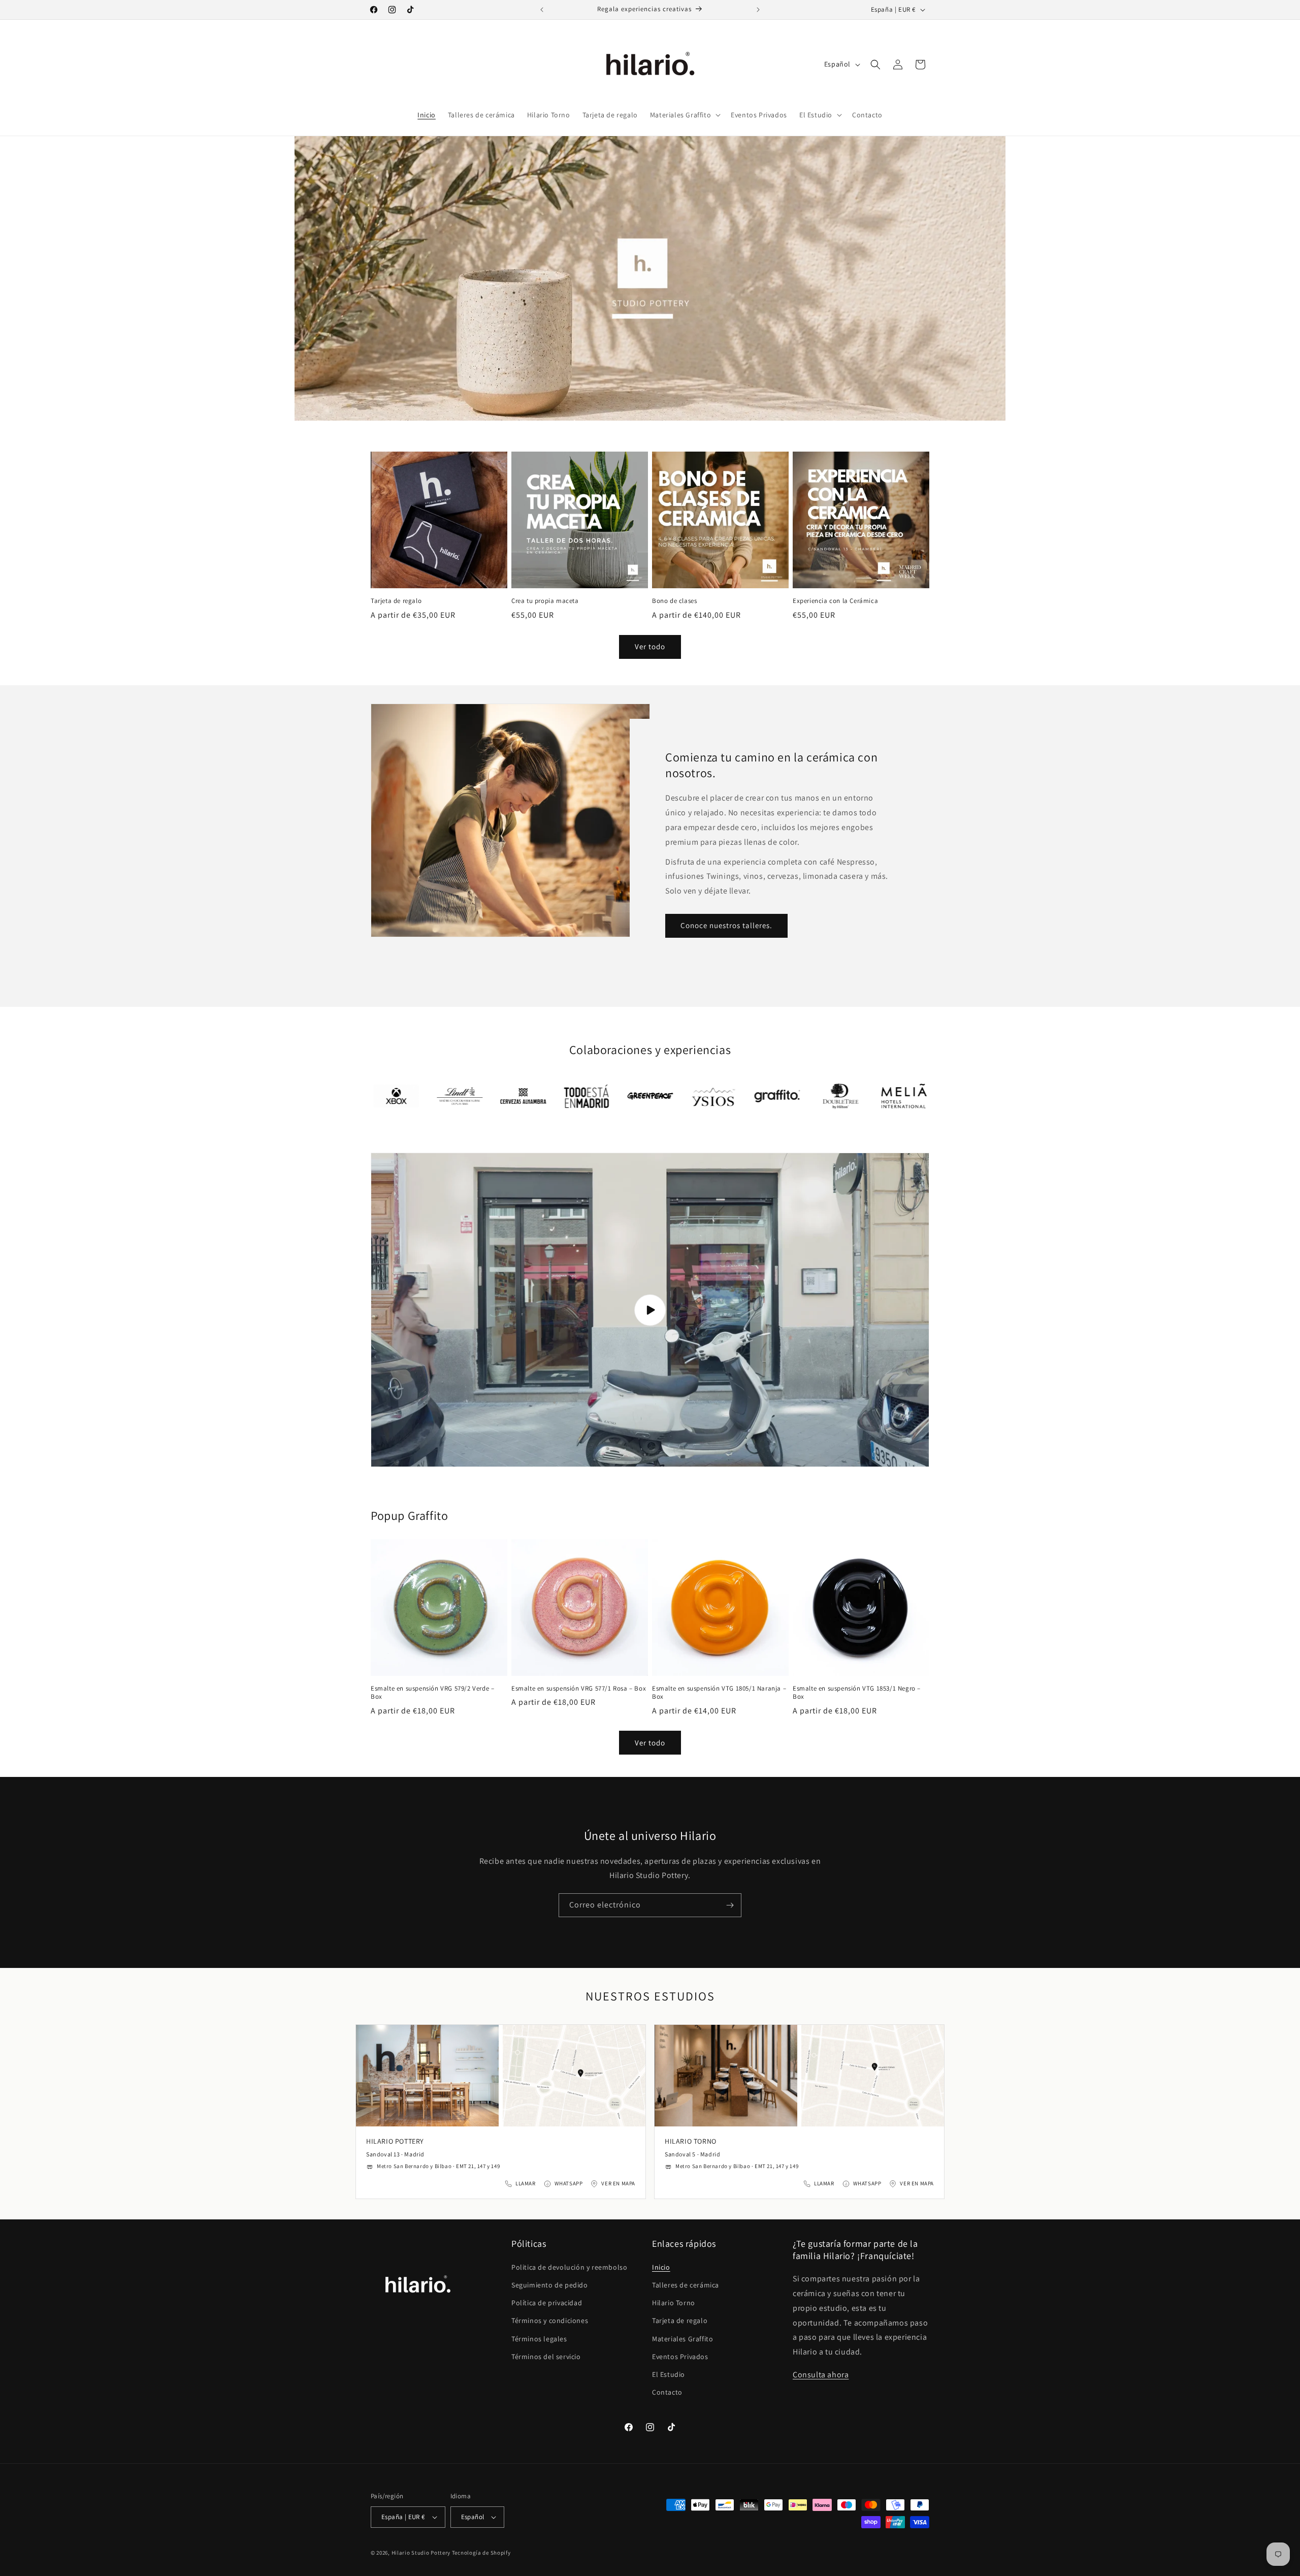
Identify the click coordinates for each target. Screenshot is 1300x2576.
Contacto (667, 2392)
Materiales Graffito (682, 2339)
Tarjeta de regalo (396, 601)
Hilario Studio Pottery (422, 2553)
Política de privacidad (547, 2303)
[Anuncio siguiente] (758, 10)
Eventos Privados (680, 2357)
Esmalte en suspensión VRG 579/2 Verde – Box (432, 1693)
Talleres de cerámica (686, 2285)
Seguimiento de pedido (550, 2285)
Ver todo (650, 646)
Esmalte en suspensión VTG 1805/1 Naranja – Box (719, 1693)
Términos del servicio (546, 2357)
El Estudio (669, 2374)
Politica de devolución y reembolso (569, 2267)
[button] (684, 115)
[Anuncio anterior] (542, 10)
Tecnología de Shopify (481, 2553)
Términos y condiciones (550, 2320)
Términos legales (539, 2339)
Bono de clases (674, 601)
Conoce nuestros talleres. (726, 925)
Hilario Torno (674, 2303)
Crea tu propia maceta (545, 601)
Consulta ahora (821, 2375)
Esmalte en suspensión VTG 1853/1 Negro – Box (857, 1693)
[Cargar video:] (650, 1310)
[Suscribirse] (730, 1905)
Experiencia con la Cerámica (835, 601)
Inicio (661, 2267)
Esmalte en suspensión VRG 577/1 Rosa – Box (579, 1689)
